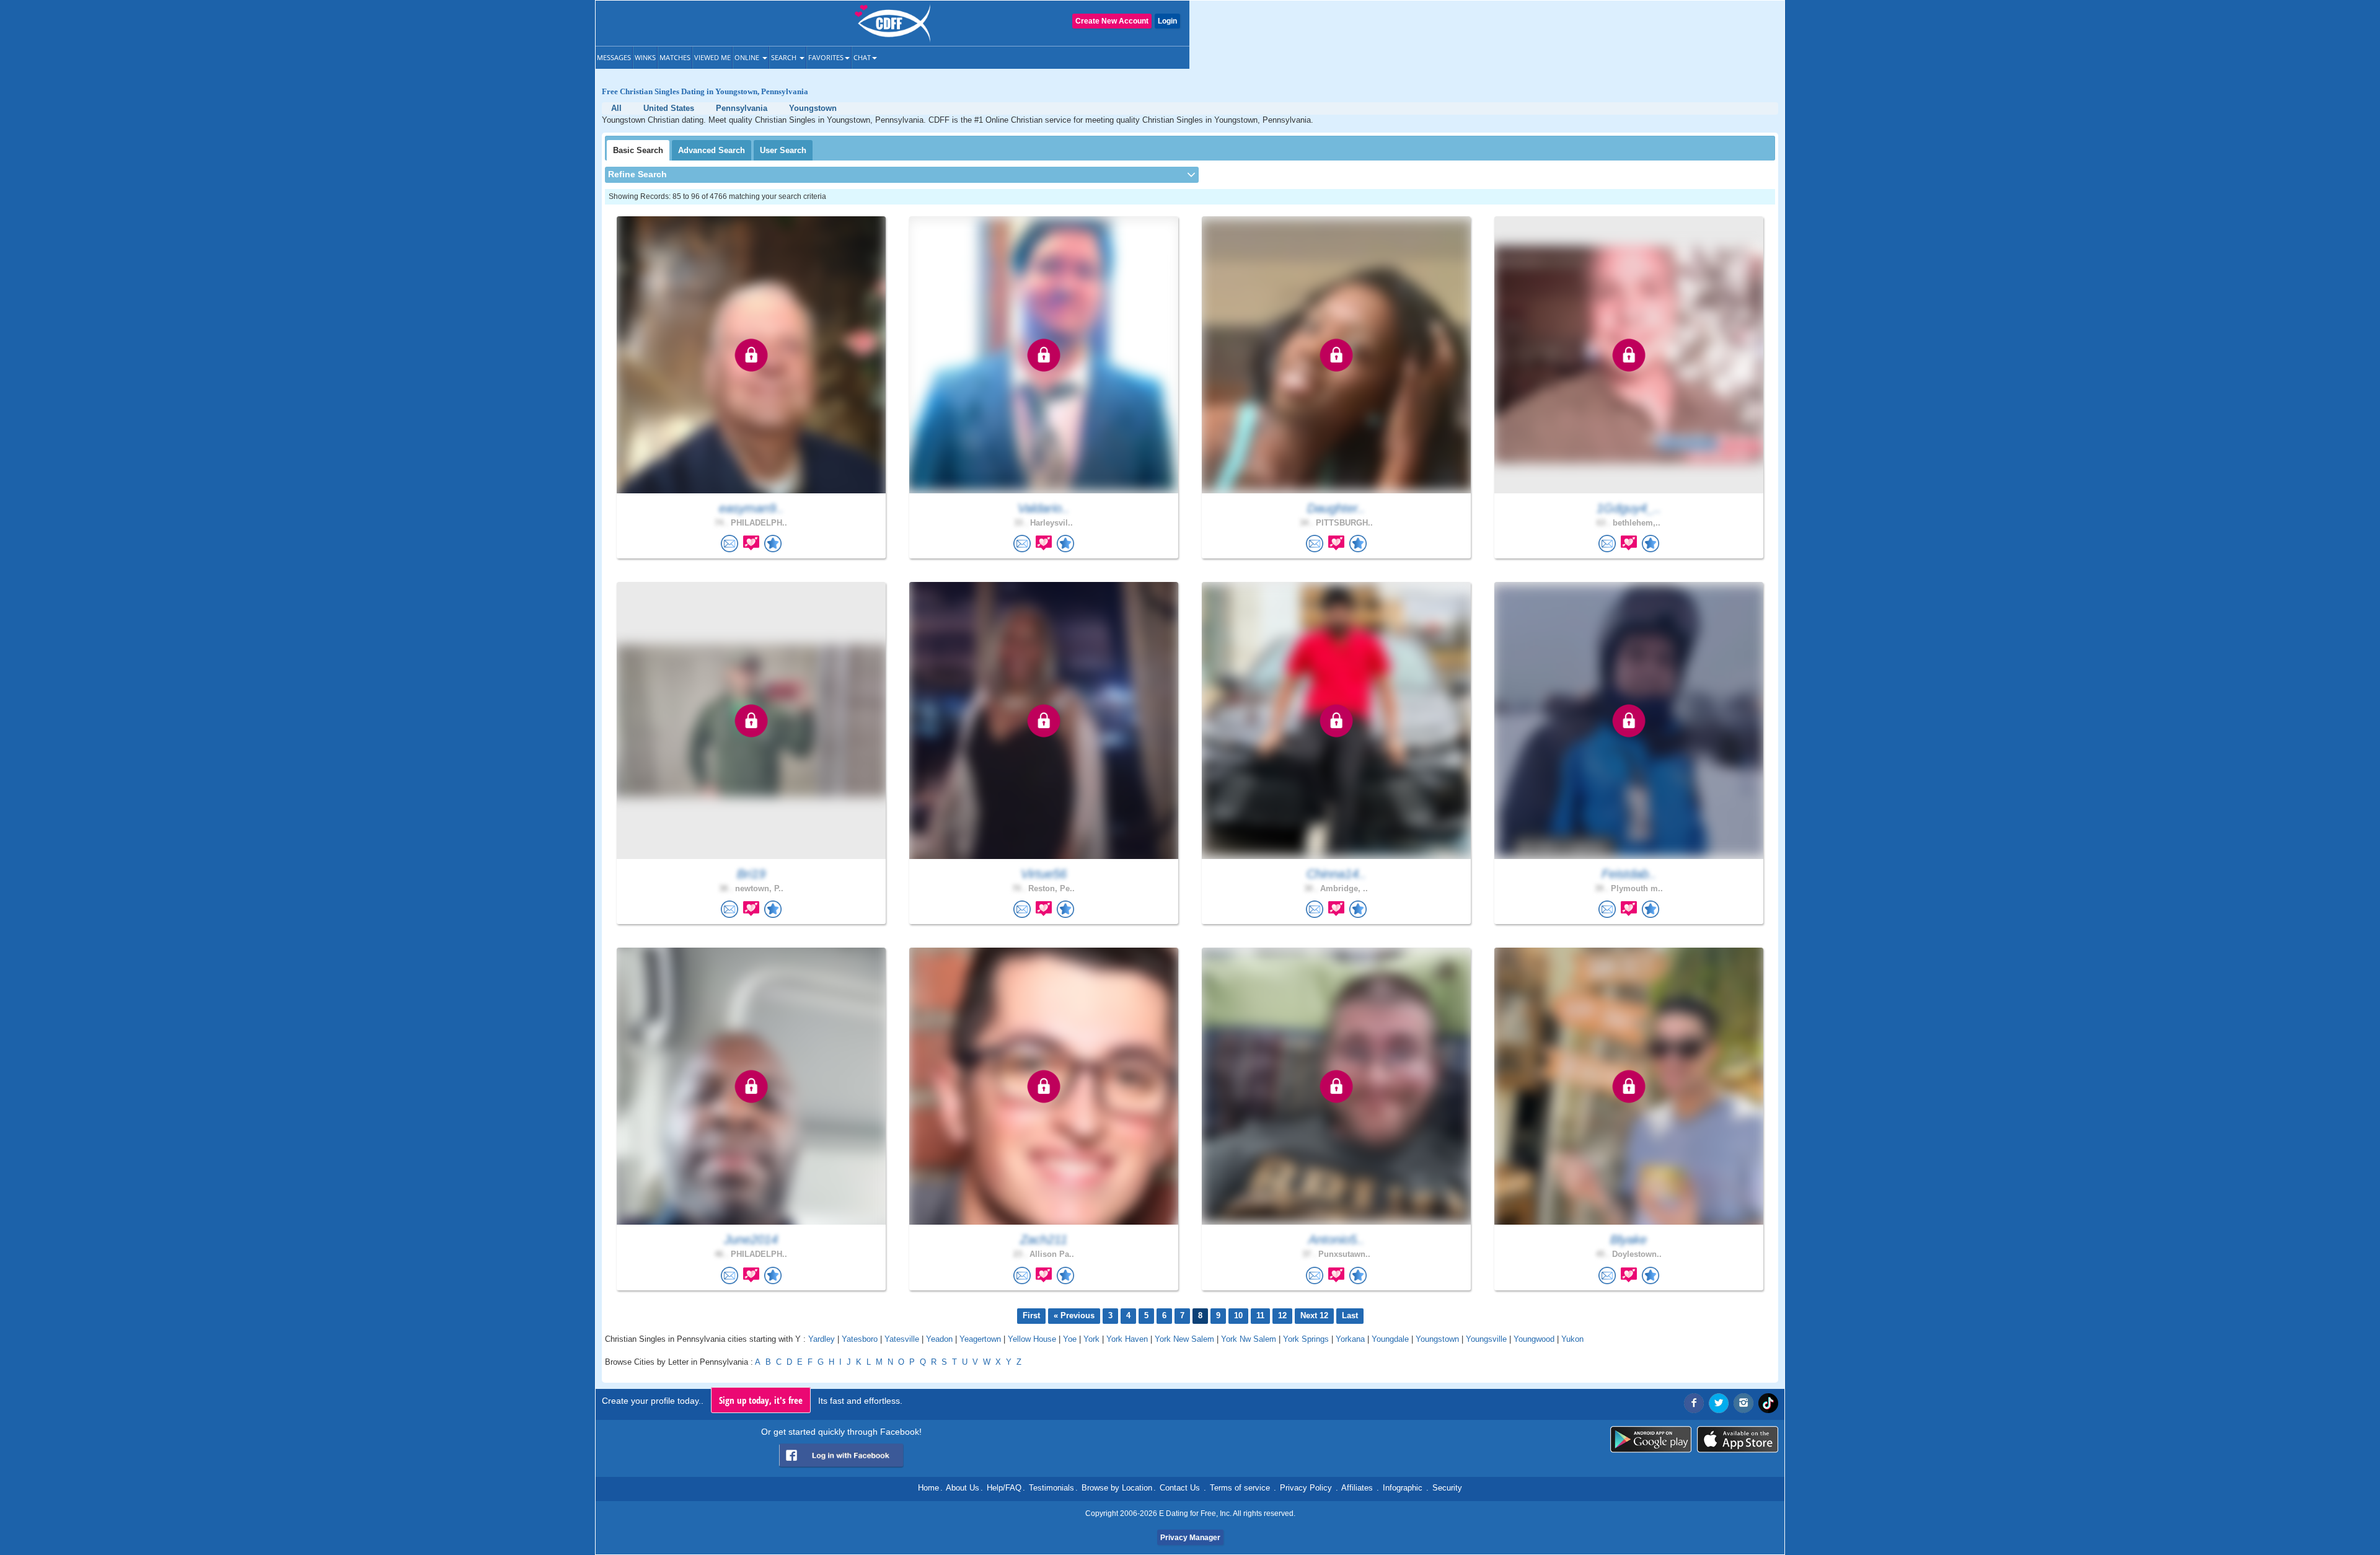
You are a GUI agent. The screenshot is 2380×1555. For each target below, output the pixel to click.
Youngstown (1437, 1339)
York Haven (1127, 1339)
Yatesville (902, 1339)
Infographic (1403, 1488)
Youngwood (1534, 1339)
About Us (963, 1488)
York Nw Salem (1249, 1339)
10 (1238, 1315)
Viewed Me (712, 57)
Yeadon (939, 1339)
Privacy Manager (1190, 1538)
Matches (675, 57)
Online (748, 57)
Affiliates (1357, 1488)
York (1091, 1339)
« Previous (1074, 1315)
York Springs (1306, 1339)
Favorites (826, 57)
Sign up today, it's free (761, 1400)
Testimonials (1051, 1488)
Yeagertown (980, 1339)
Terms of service (1240, 1488)
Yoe (1070, 1339)
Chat (862, 57)
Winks (645, 57)
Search (785, 57)
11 (1260, 1315)
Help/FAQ (1004, 1488)
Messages (614, 57)
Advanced (712, 150)
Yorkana (1350, 1339)
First (1031, 1315)
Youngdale (1390, 1339)
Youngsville (1486, 1339)
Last (1350, 1315)
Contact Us (1180, 1488)
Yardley (822, 1339)
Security (1447, 1488)
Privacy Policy (1306, 1488)
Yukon (1572, 1339)
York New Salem (1184, 1339)
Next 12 (1314, 1315)
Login (1167, 21)
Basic (638, 150)
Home (928, 1488)
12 (1282, 1315)
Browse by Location (1117, 1488)
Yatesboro (860, 1339)
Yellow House (1032, 1339)
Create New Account (1112, 21)
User (783, 150)
